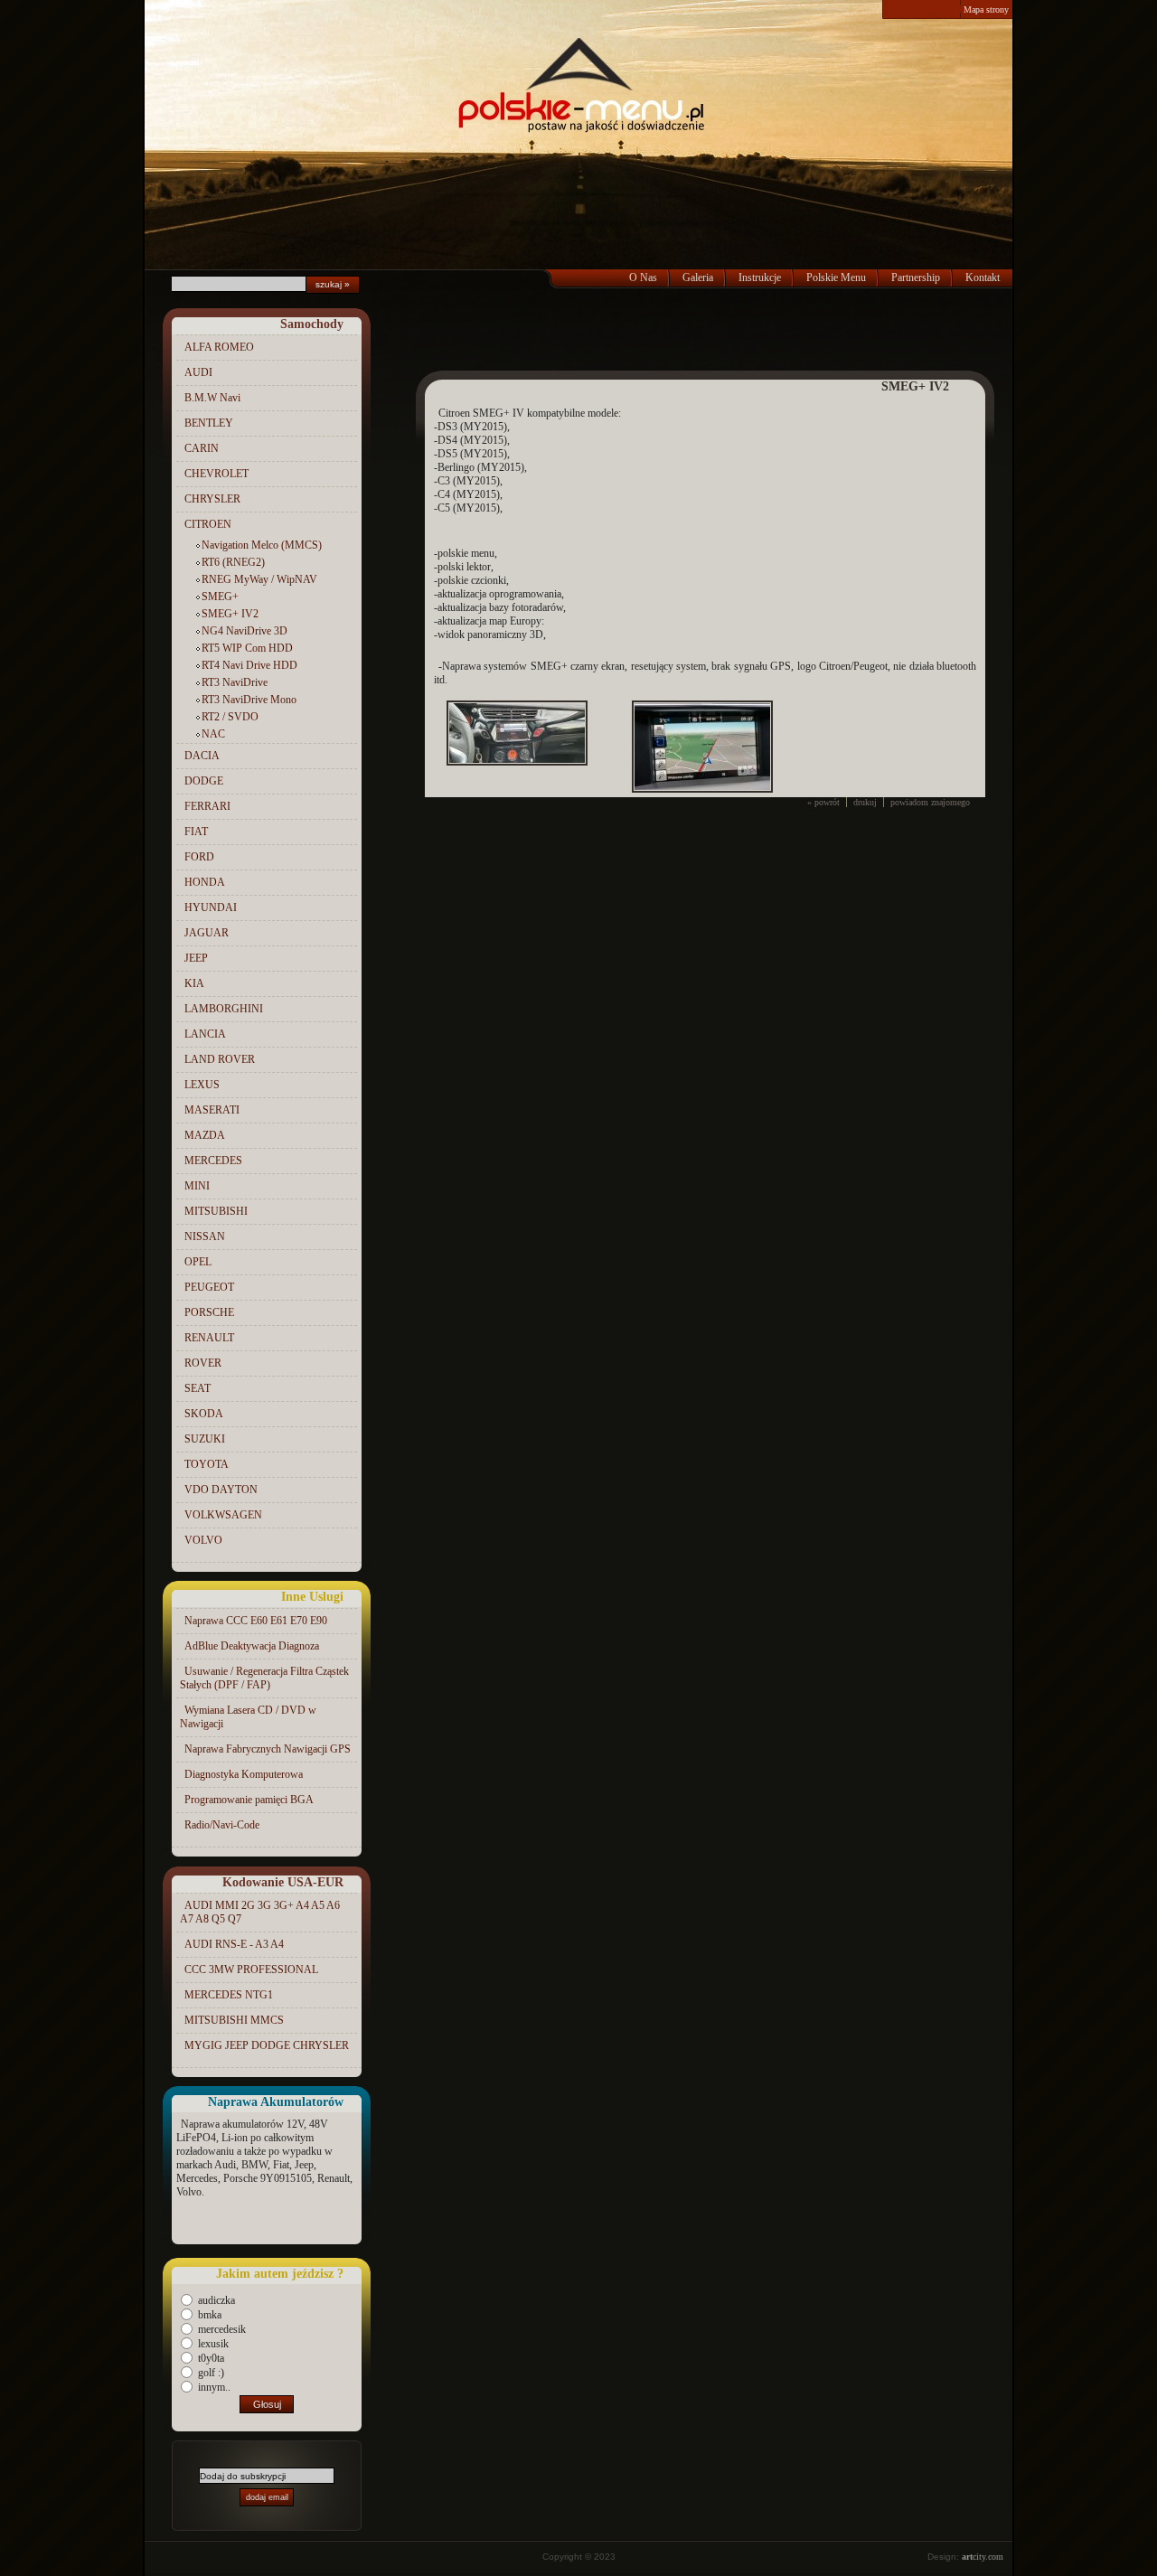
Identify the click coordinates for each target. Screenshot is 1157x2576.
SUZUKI (205, 1439)
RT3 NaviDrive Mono (249, 700)
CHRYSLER (212, 499)
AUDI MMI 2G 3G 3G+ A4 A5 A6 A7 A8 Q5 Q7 (260, 1912)
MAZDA (205, 1135)
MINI (197, 1186)
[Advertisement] (705, 334)
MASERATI (212, 1110)
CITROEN (208, 524)
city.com (983, 2557)
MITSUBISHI (216, 1211)
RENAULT (209, 1338)
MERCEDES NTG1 (229, 1995)
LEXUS (202, 1085)
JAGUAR (207, 933)
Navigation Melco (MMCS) (262, 545)
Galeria (698, 277)
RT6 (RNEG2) (233, 562)
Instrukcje (760, 277)
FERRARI (207, 806)
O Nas (643, 277)
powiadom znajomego (930, 802)
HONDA (205, 882)
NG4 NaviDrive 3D (245, 631)
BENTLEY (209, 423)
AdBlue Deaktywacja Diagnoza (252, 1646)
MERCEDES (213, 1161)
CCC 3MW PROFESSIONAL (251, 1970)
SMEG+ (220, 597)
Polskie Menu (836, 277)
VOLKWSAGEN (223, 1515)
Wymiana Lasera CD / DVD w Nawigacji (248, 1717)
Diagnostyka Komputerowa (244, 1774)
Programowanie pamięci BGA (249, 1800)
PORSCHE (209, 1312)
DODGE (204, 781)
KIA (194, 983)
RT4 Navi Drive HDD (249, 665)
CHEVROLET (216, 474)
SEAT (198, 1388)
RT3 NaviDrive (235, 682)
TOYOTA (207, 1464)
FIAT (196, 832)
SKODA (204, 1414)
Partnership (916, 277)
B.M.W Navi (212, 398)
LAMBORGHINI (224, 1009)
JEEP (196, 958)
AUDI (198, 372)
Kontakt (983, 277)
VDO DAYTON (221, 1490)
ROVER (203, 1363)
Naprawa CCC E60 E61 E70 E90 (256, 1621)
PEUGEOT (209, 1287)
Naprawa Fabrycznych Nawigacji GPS (268, 1749)
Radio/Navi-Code (222, 1825)
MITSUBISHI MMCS (234, 2020)
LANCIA (205, 1034)
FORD (199, 857)
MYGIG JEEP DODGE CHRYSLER (267, 2045)
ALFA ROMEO (219, 347)
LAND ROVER (220, 1059)
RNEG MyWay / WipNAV (259, 579)
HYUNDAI (211, 907)
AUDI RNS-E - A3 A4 (234, 1944)
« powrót (823, 802)
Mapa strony (986, 9)
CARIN (202, 448)
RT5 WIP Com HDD (247, 648)
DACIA (202, 756)
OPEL (198, 1262)
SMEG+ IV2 (230, 614)
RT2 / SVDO (230, 717)
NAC (213, 734)
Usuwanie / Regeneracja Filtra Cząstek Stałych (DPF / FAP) (264, 1678)
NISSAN (205, 1236)
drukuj (865, 802)
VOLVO (203, 1540)
